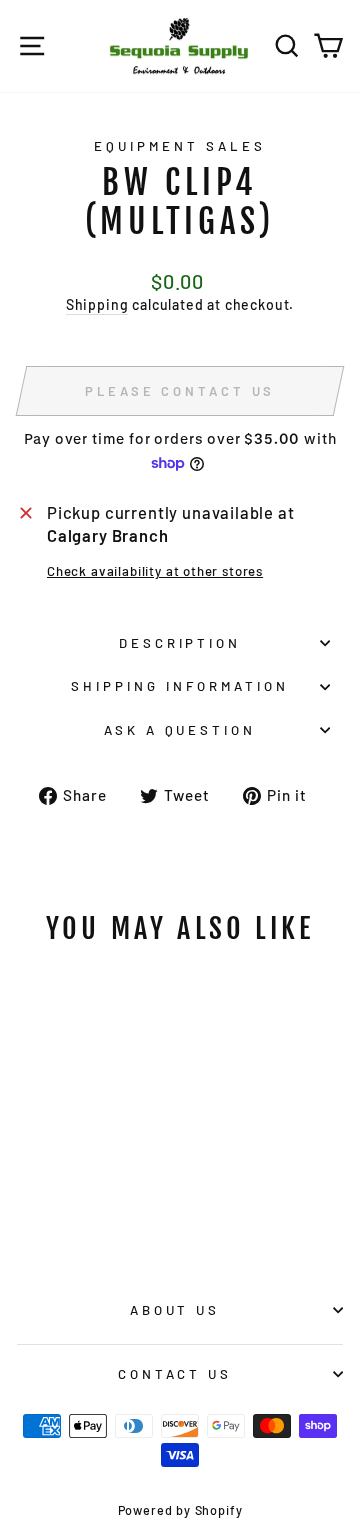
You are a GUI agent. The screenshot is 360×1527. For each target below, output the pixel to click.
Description (180, 643)
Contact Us (175, 1374)
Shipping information (180, 686)
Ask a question (180, 730)
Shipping (97, 304)
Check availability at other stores (155, 571)
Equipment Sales (180, 146)
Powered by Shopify (180, 1510)
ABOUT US (175, 1310)
